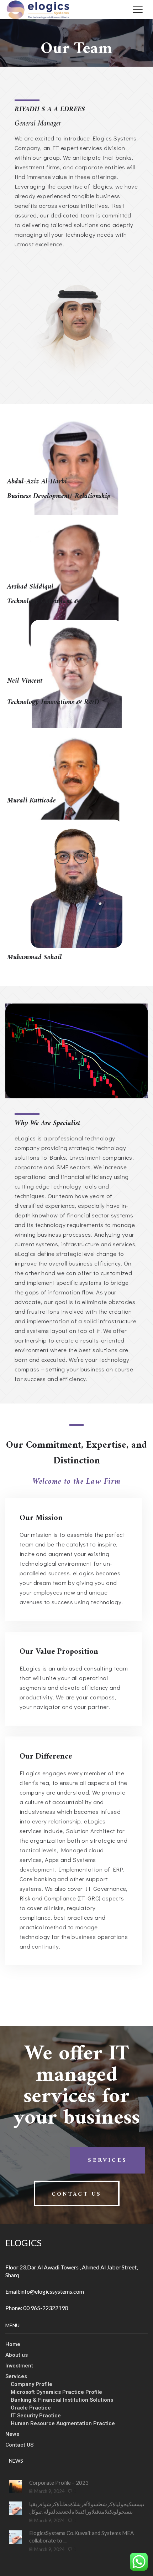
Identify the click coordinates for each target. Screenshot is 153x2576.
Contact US (19, 2445)
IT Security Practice (36, 2416)
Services (16, 2376)
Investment (19, 2366)
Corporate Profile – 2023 (59, 2483)
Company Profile (31, 2384)
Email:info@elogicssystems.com (45, 2291)
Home (13, 2344)
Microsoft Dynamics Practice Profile (56, 2392)
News (12, 2434)
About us (17, 2355)
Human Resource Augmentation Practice (63, 2423)
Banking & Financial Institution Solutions (62, 2400)
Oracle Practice (31, 2408)
